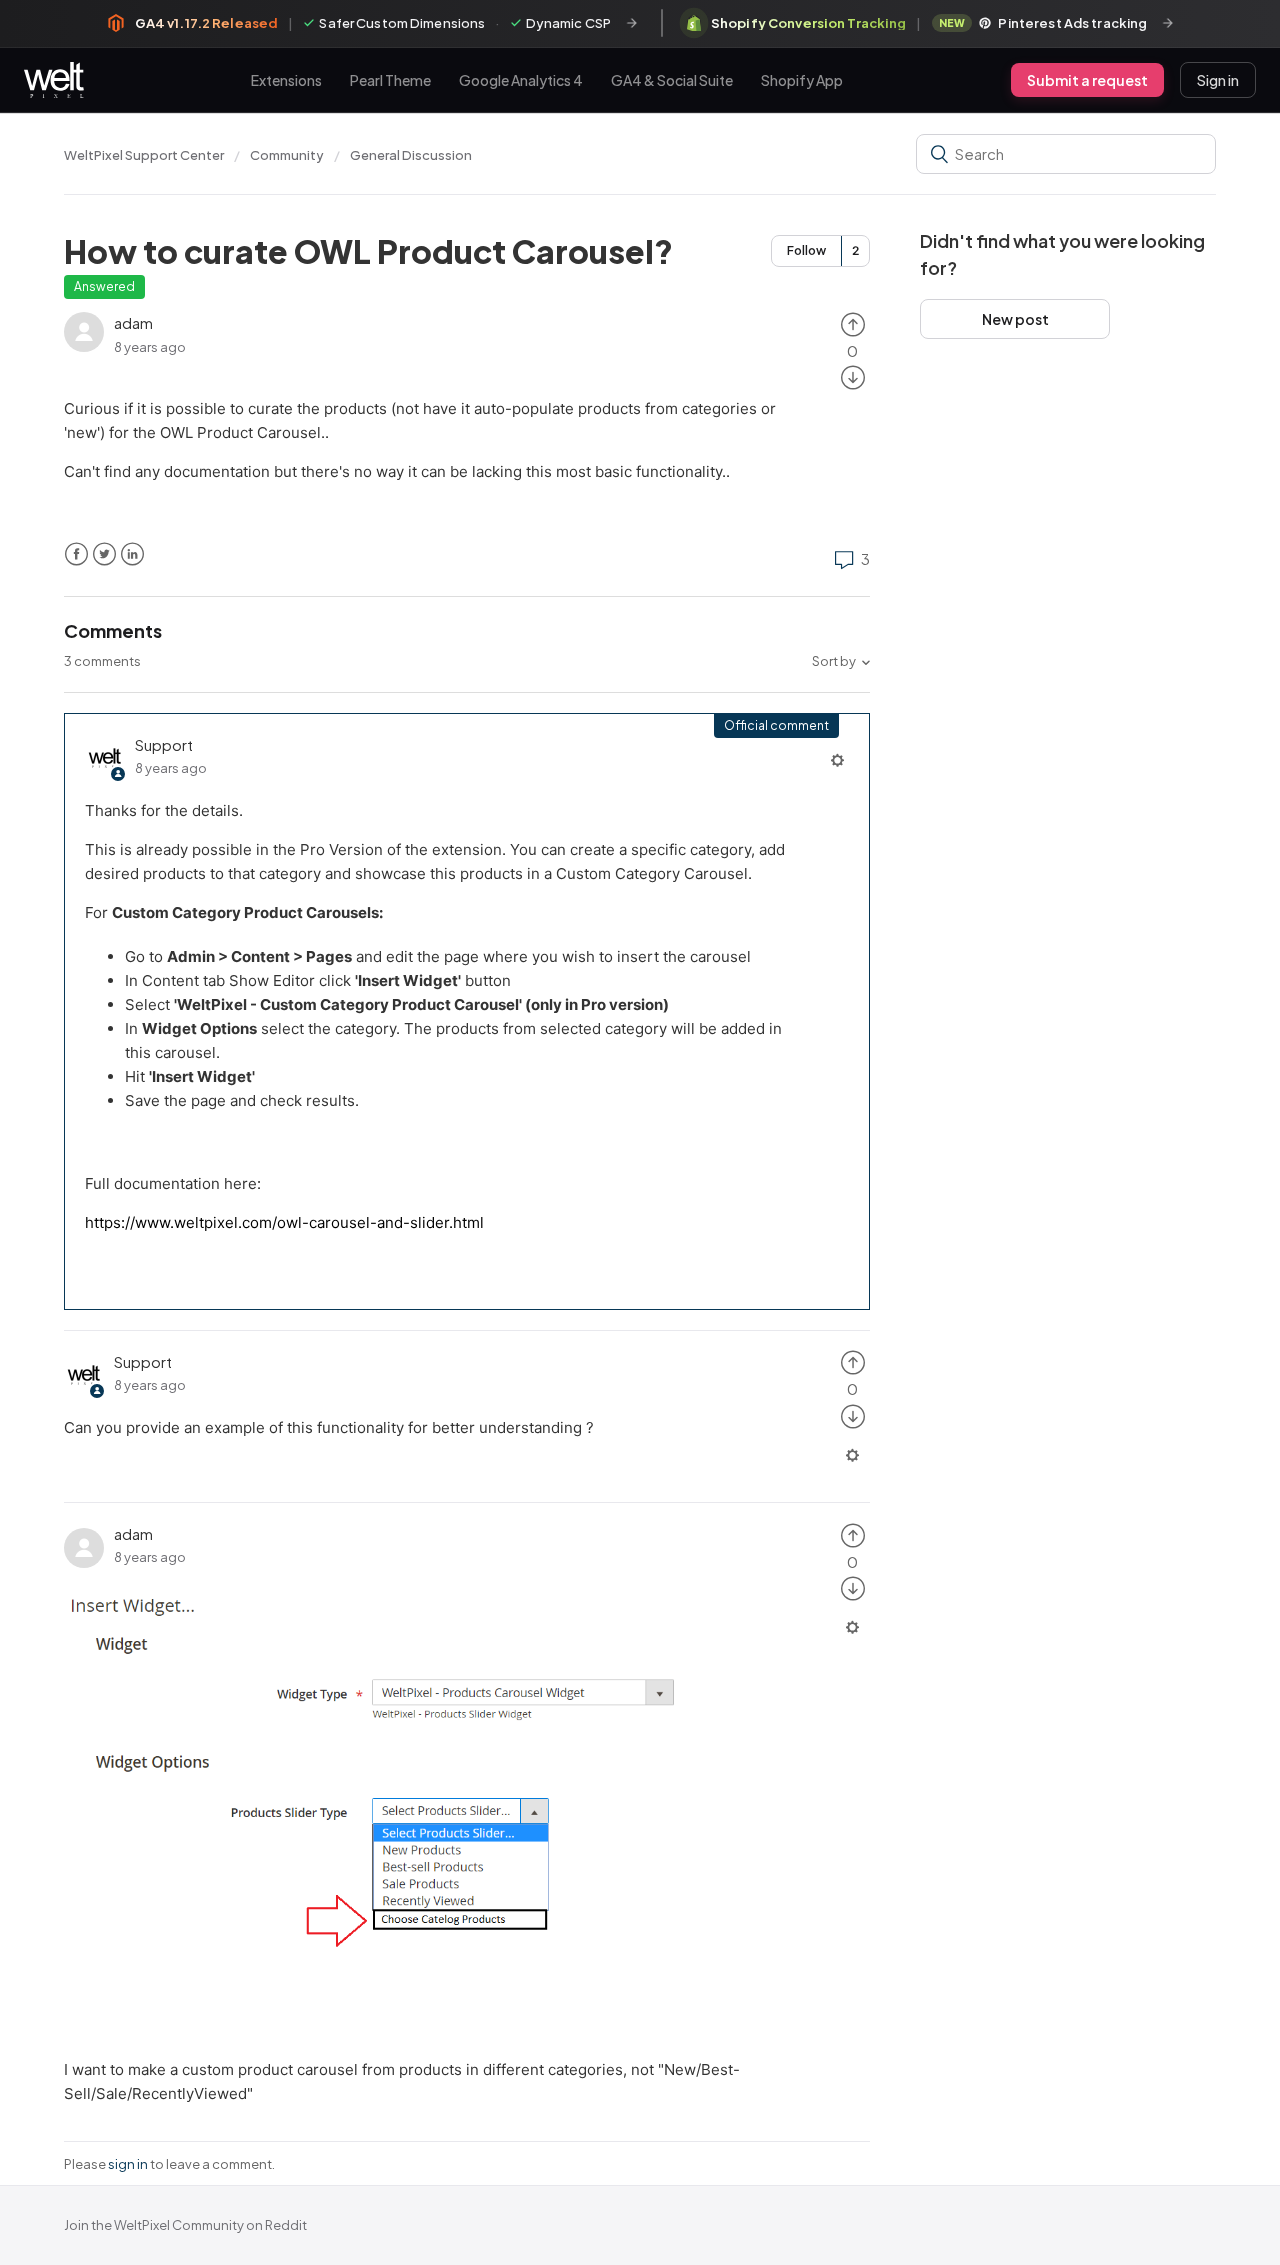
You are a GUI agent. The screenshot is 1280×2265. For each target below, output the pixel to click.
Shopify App (802, 79)
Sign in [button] (1218, 80)
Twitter (104, 554)
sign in (128, 2164)
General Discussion (411, 155)
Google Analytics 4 (521, 79)
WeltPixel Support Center (144, 155)
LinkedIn (132, 554)
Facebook (76, 554)
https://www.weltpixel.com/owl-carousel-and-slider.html (284, 1222)
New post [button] (1015, 319)
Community (287, 155)
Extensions (286, 79)
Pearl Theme (390, 79)
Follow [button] (806, 250)
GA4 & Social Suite (672, 79)
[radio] (853, 322)
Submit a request (1087, 80)
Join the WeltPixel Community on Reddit (185, 2225)
